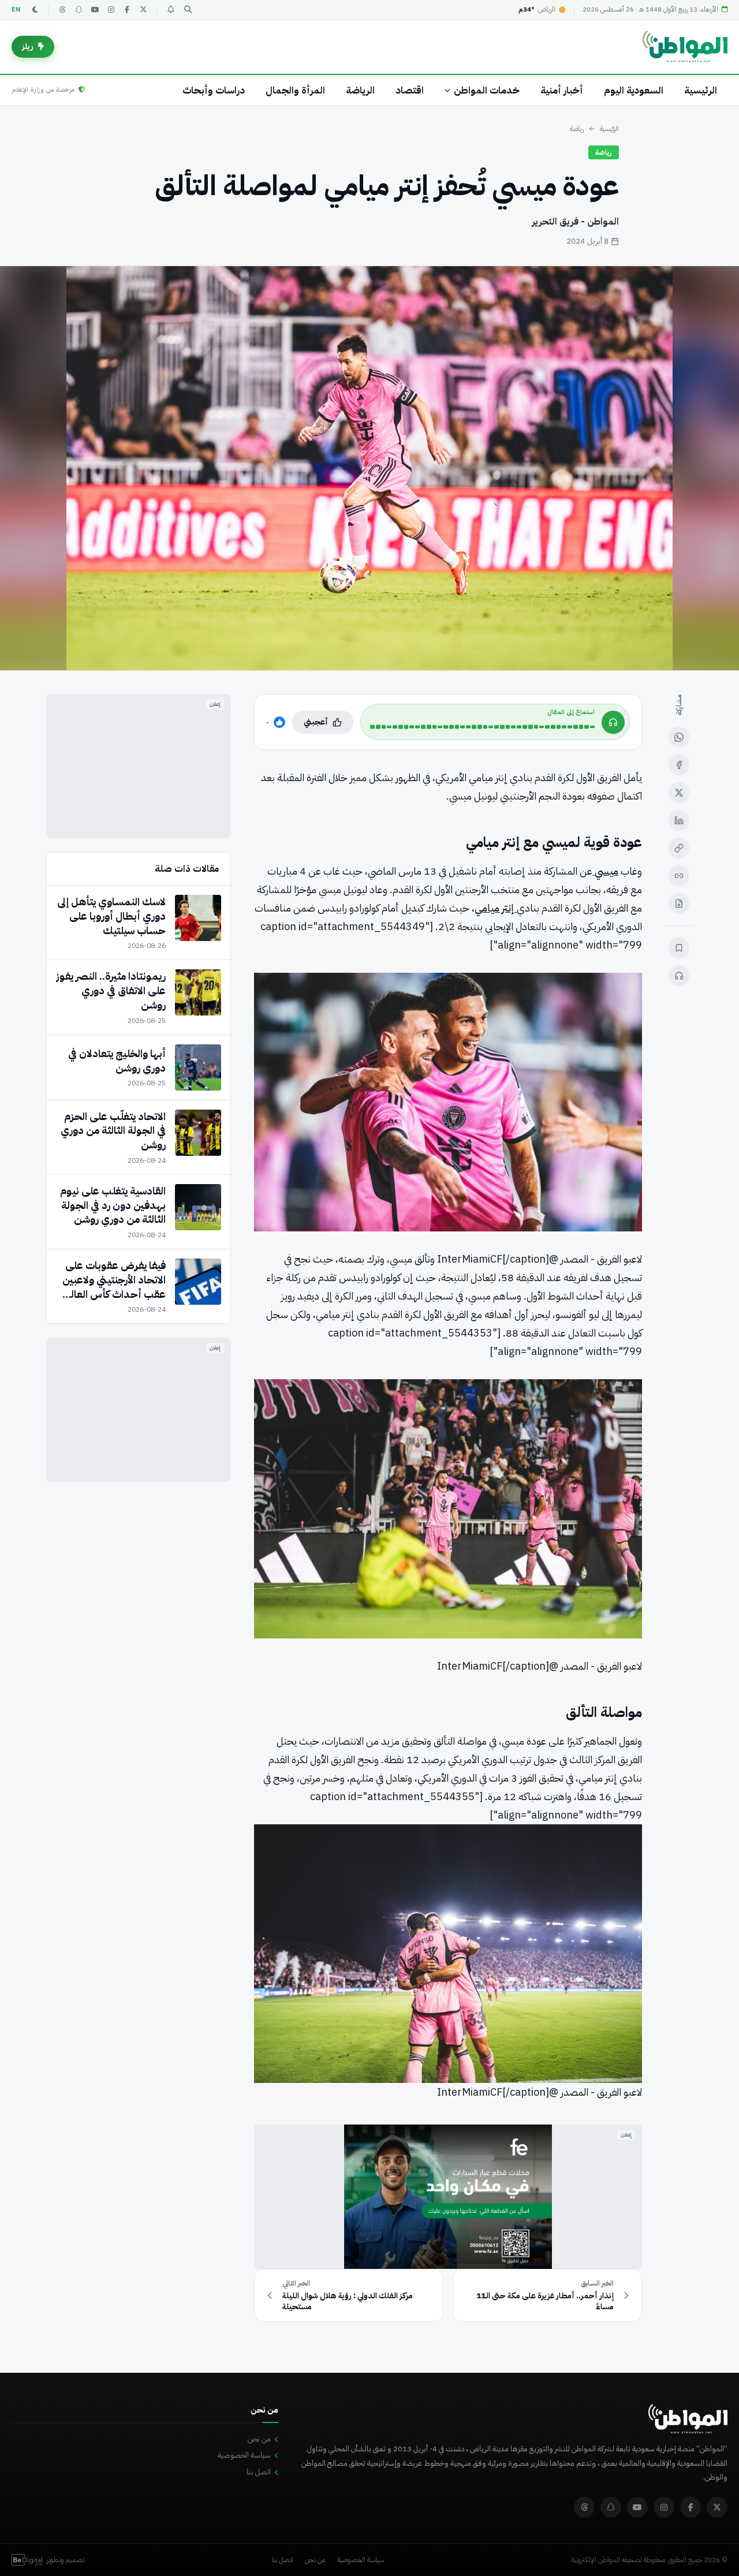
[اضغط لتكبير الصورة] (369, 468)
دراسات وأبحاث (214, 90)
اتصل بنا (259, 2472)
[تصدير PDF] (679, 904)
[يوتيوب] (95, 10)
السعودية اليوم (634, 90)
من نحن (259, 2439)
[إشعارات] (170, 10)
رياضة (577, 129)
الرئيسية (701, 90)
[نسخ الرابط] (679, 848)
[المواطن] (685, 47)
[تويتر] (143, 10)
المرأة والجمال (295, 90)
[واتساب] (679, 737)
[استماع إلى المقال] (679, 976)
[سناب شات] (79, 10)
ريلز (28, 46)
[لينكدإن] (679, 820)
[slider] (482, 727)
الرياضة (360, 90)
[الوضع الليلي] (35, 10)
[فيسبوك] (127, 10)
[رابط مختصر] (679, 876)
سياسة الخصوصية (244, 2455)
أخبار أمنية (562, 90)
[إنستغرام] (111, 10)
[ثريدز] (62, 10)
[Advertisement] (139, 766)
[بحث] (188, 10)
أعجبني (316, 722)
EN (16, 10)
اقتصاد (410, 90)
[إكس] (679, 793)
